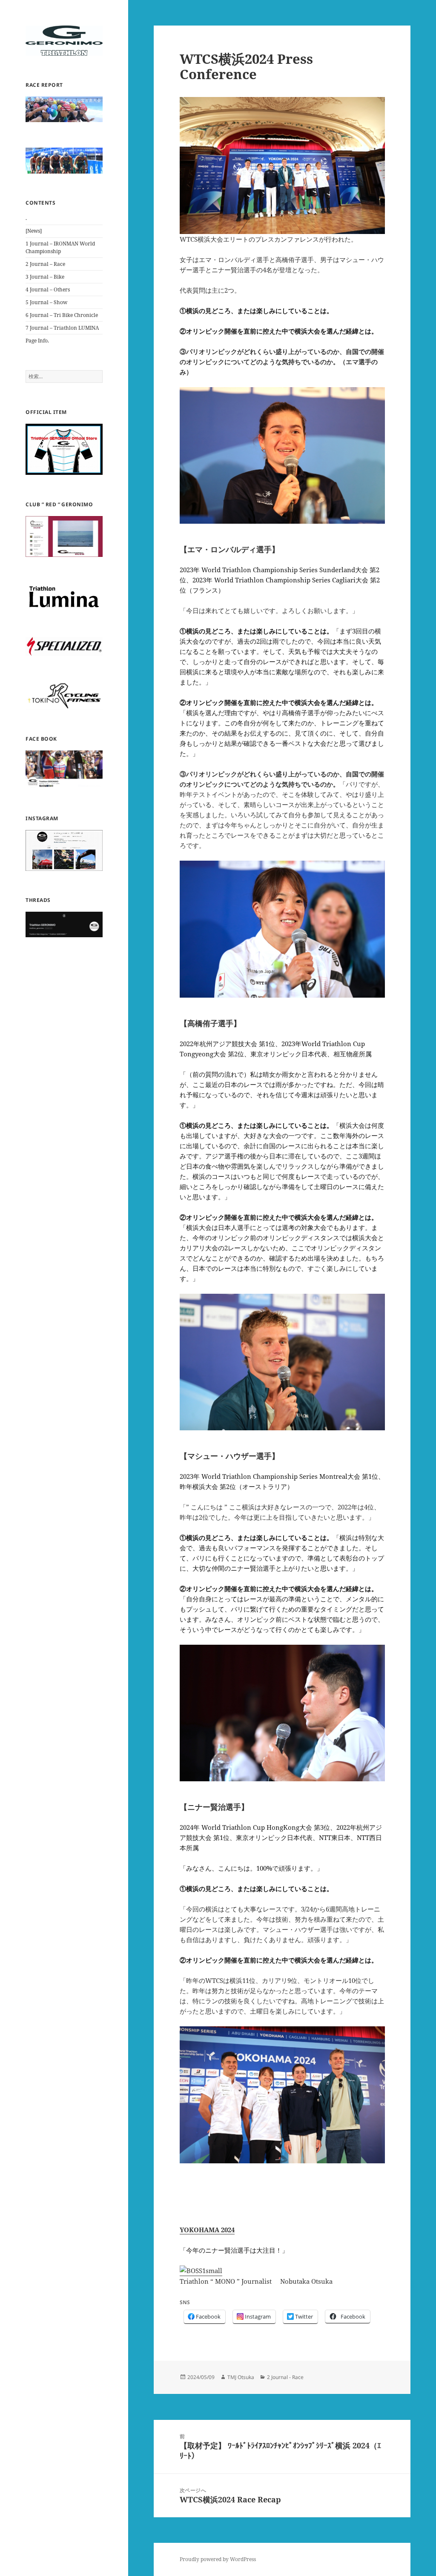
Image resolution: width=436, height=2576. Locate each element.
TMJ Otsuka (241, 2377)
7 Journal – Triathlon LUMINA (62, 328)
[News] (34, 231)
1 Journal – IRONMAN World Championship (60, 247)
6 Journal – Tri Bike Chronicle (62, 315)
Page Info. (37, 341)
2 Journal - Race (285, 2377)
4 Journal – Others (48, 290)
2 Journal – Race (45, 264)
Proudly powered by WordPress (218, 2559)
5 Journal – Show (46, 302)
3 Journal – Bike (45, 277)
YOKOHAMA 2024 (207, 2230)
